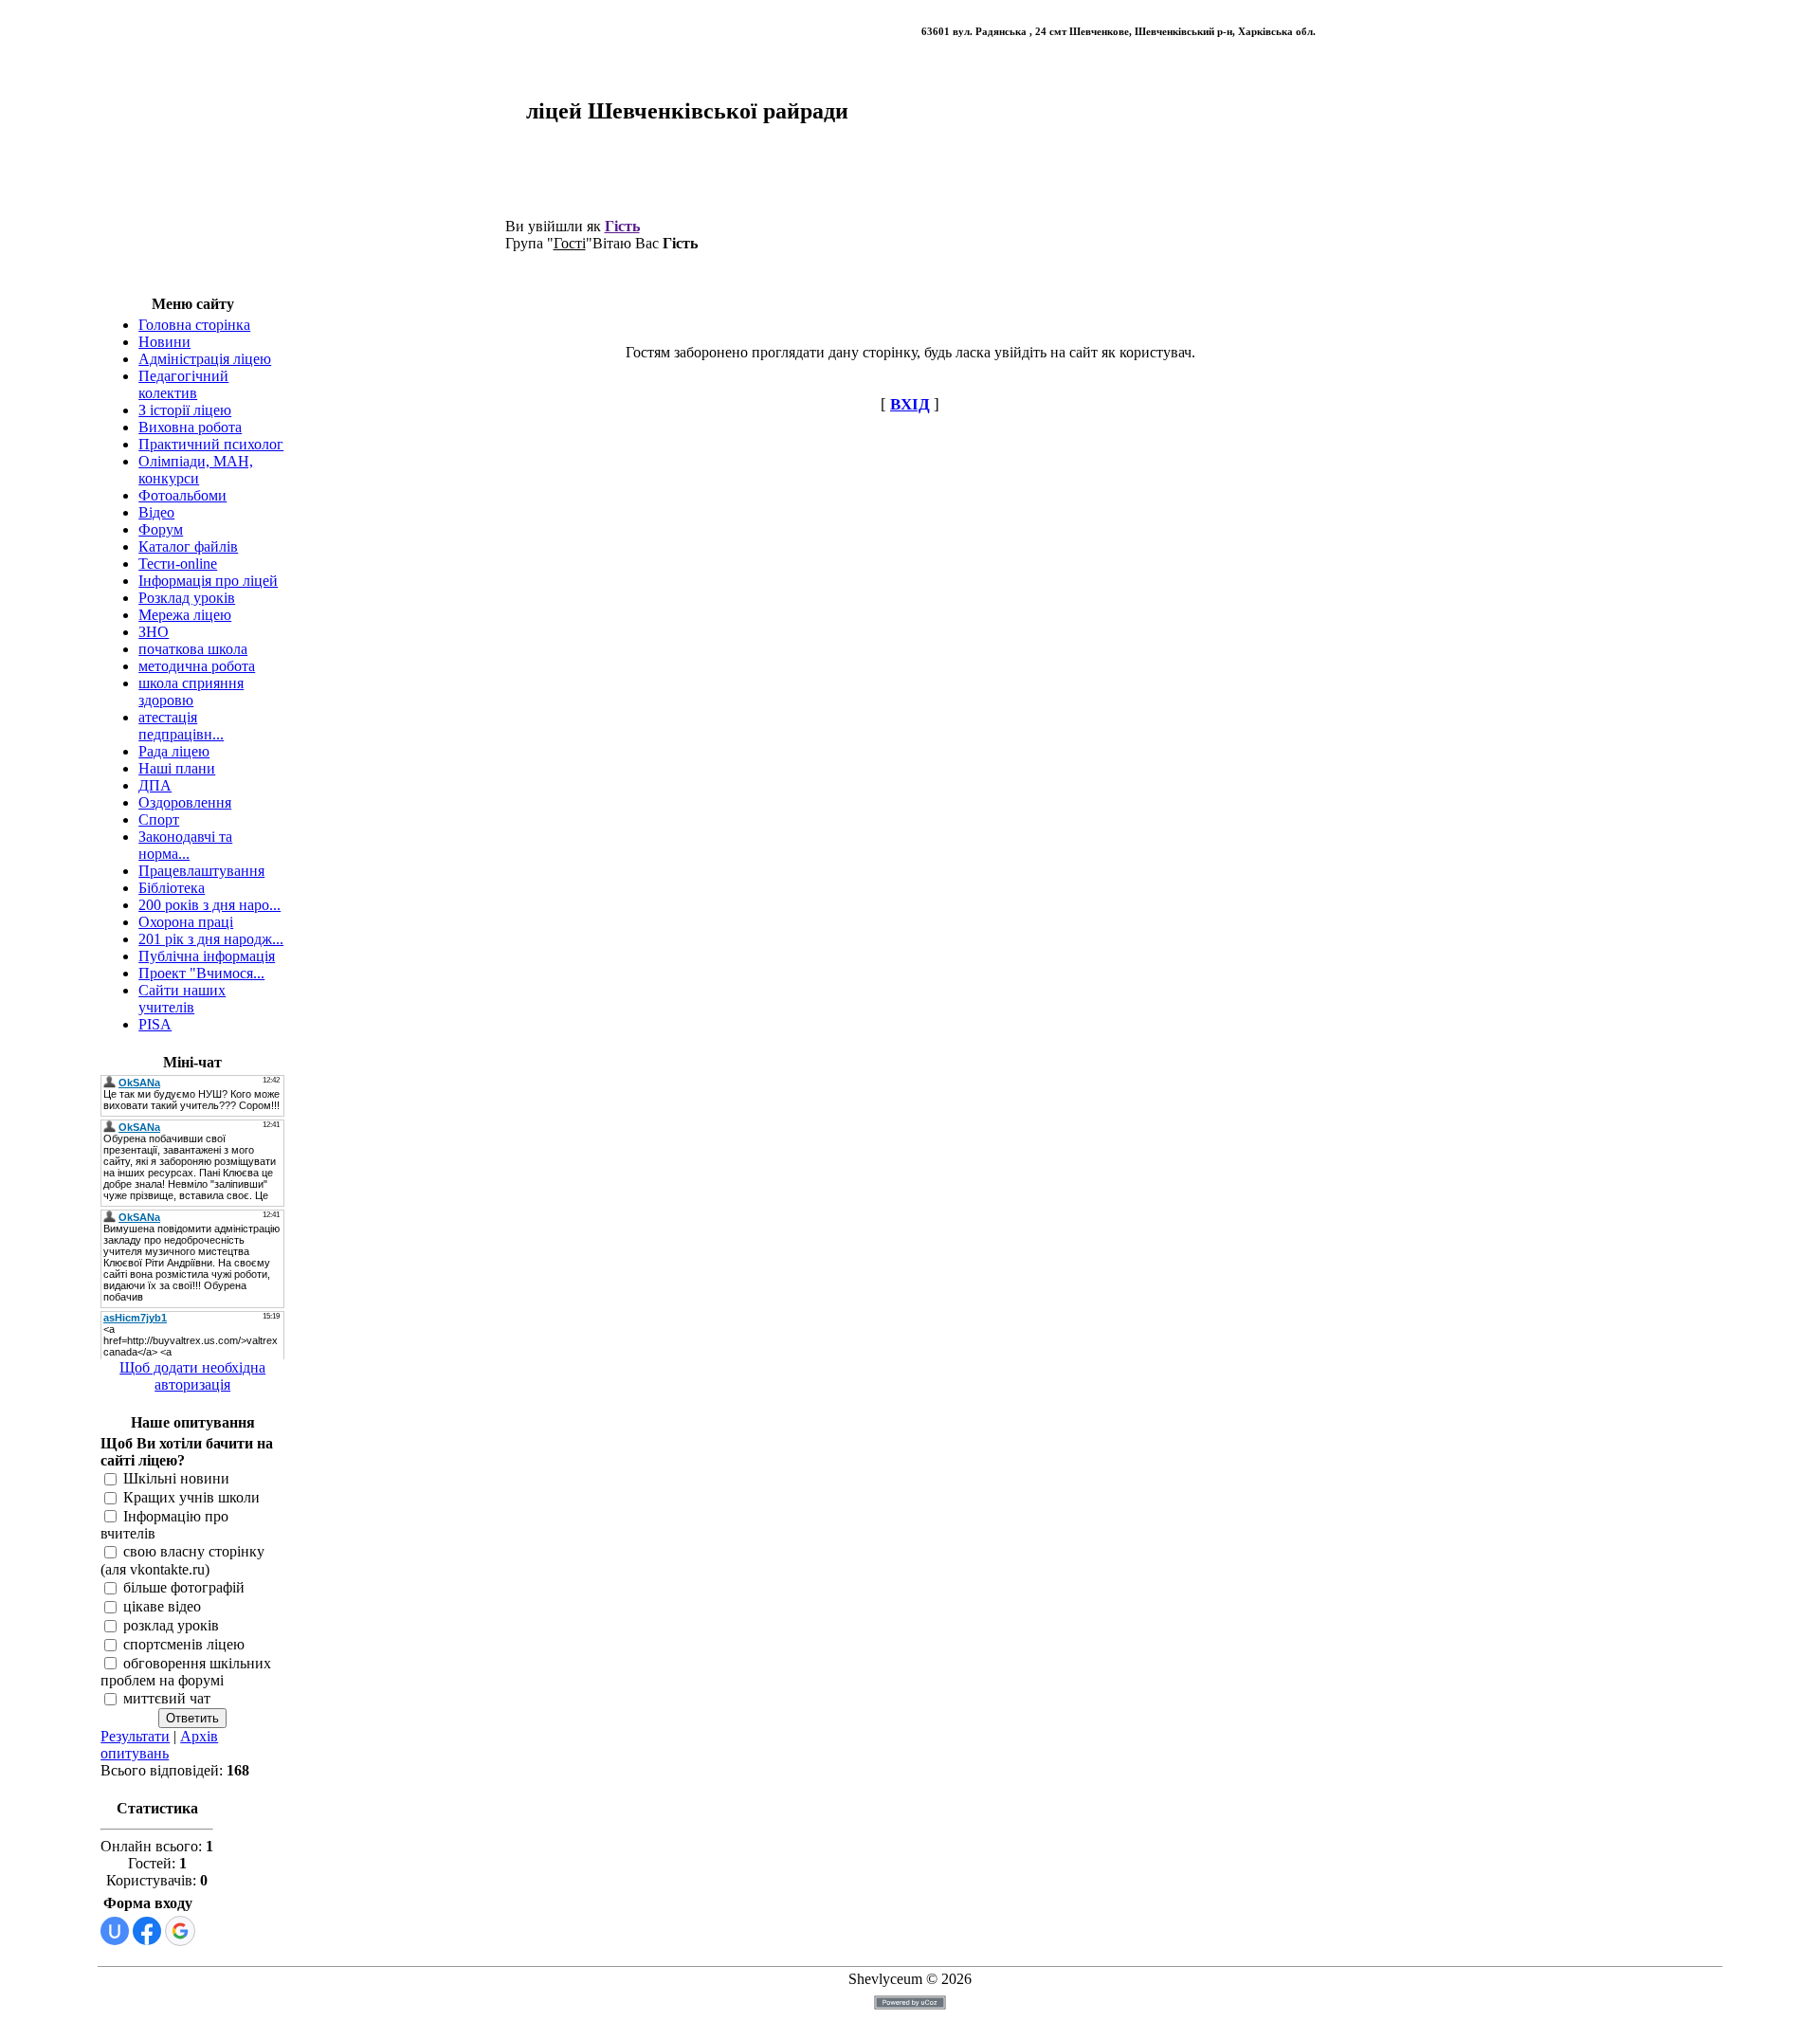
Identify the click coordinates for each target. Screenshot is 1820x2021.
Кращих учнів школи (191, 1497)
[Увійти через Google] (180, 1931)
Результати (135, 1736)
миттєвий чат (167, 1699)
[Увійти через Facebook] (147, 1931)
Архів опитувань (159, 1745)
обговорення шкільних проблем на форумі (186, 1672)
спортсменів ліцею (184, 1644)
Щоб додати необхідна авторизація (192, 1376)
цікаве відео (162, 1606)
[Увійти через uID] (115, 1931)
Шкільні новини (176, 1478)
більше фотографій (184, 1588)
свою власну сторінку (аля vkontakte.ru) (182, 1561)
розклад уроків (171, 1625)
